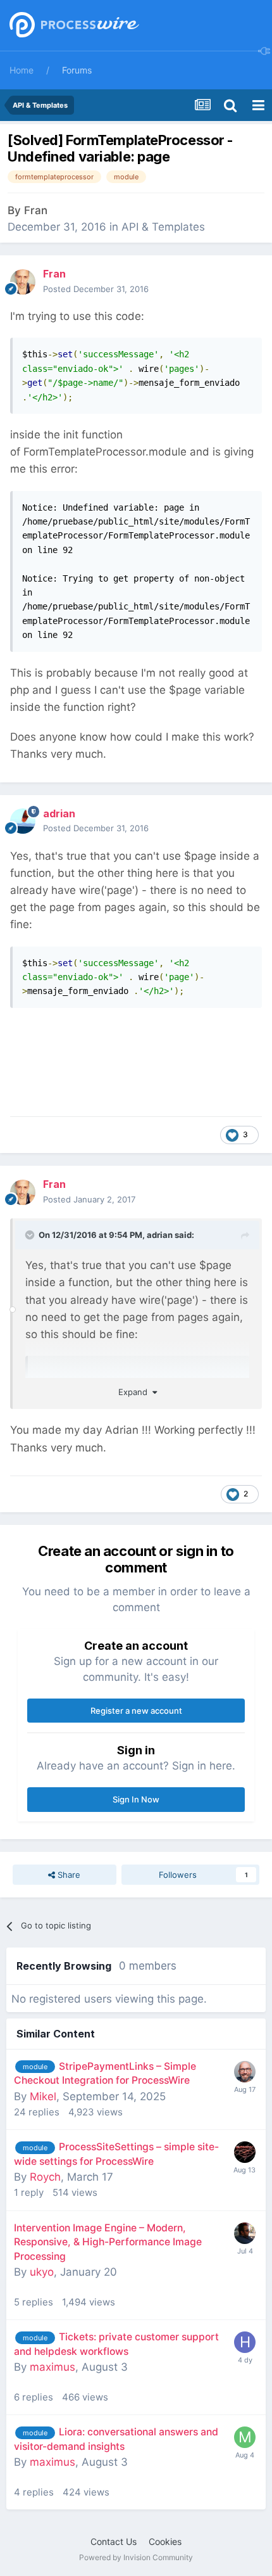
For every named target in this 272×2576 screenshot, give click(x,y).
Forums (77, 70)
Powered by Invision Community (136, 2557)
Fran (36, 210)
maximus (53, 2367)
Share (68, 1875)
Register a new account (136, 1711)
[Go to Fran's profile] (23, 282)
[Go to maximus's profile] (245, 2437)
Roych (45, 2177)
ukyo (42, 2272)
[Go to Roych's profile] (245, 2152)
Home (22, 70)
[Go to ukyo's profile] (245, 2233)
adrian (160, 1235)
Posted (96, 289)
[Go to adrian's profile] (23, 821)
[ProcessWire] (73, 26)
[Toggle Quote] (31, 1235)
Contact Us (114, 2541)
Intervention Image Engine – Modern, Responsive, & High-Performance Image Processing (108, 2242)
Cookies (165, 2541)
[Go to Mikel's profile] (245, 2072)
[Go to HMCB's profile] (245, 2342)
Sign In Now (136, 1799)
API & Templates (163, 227)
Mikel (43, 2096)
